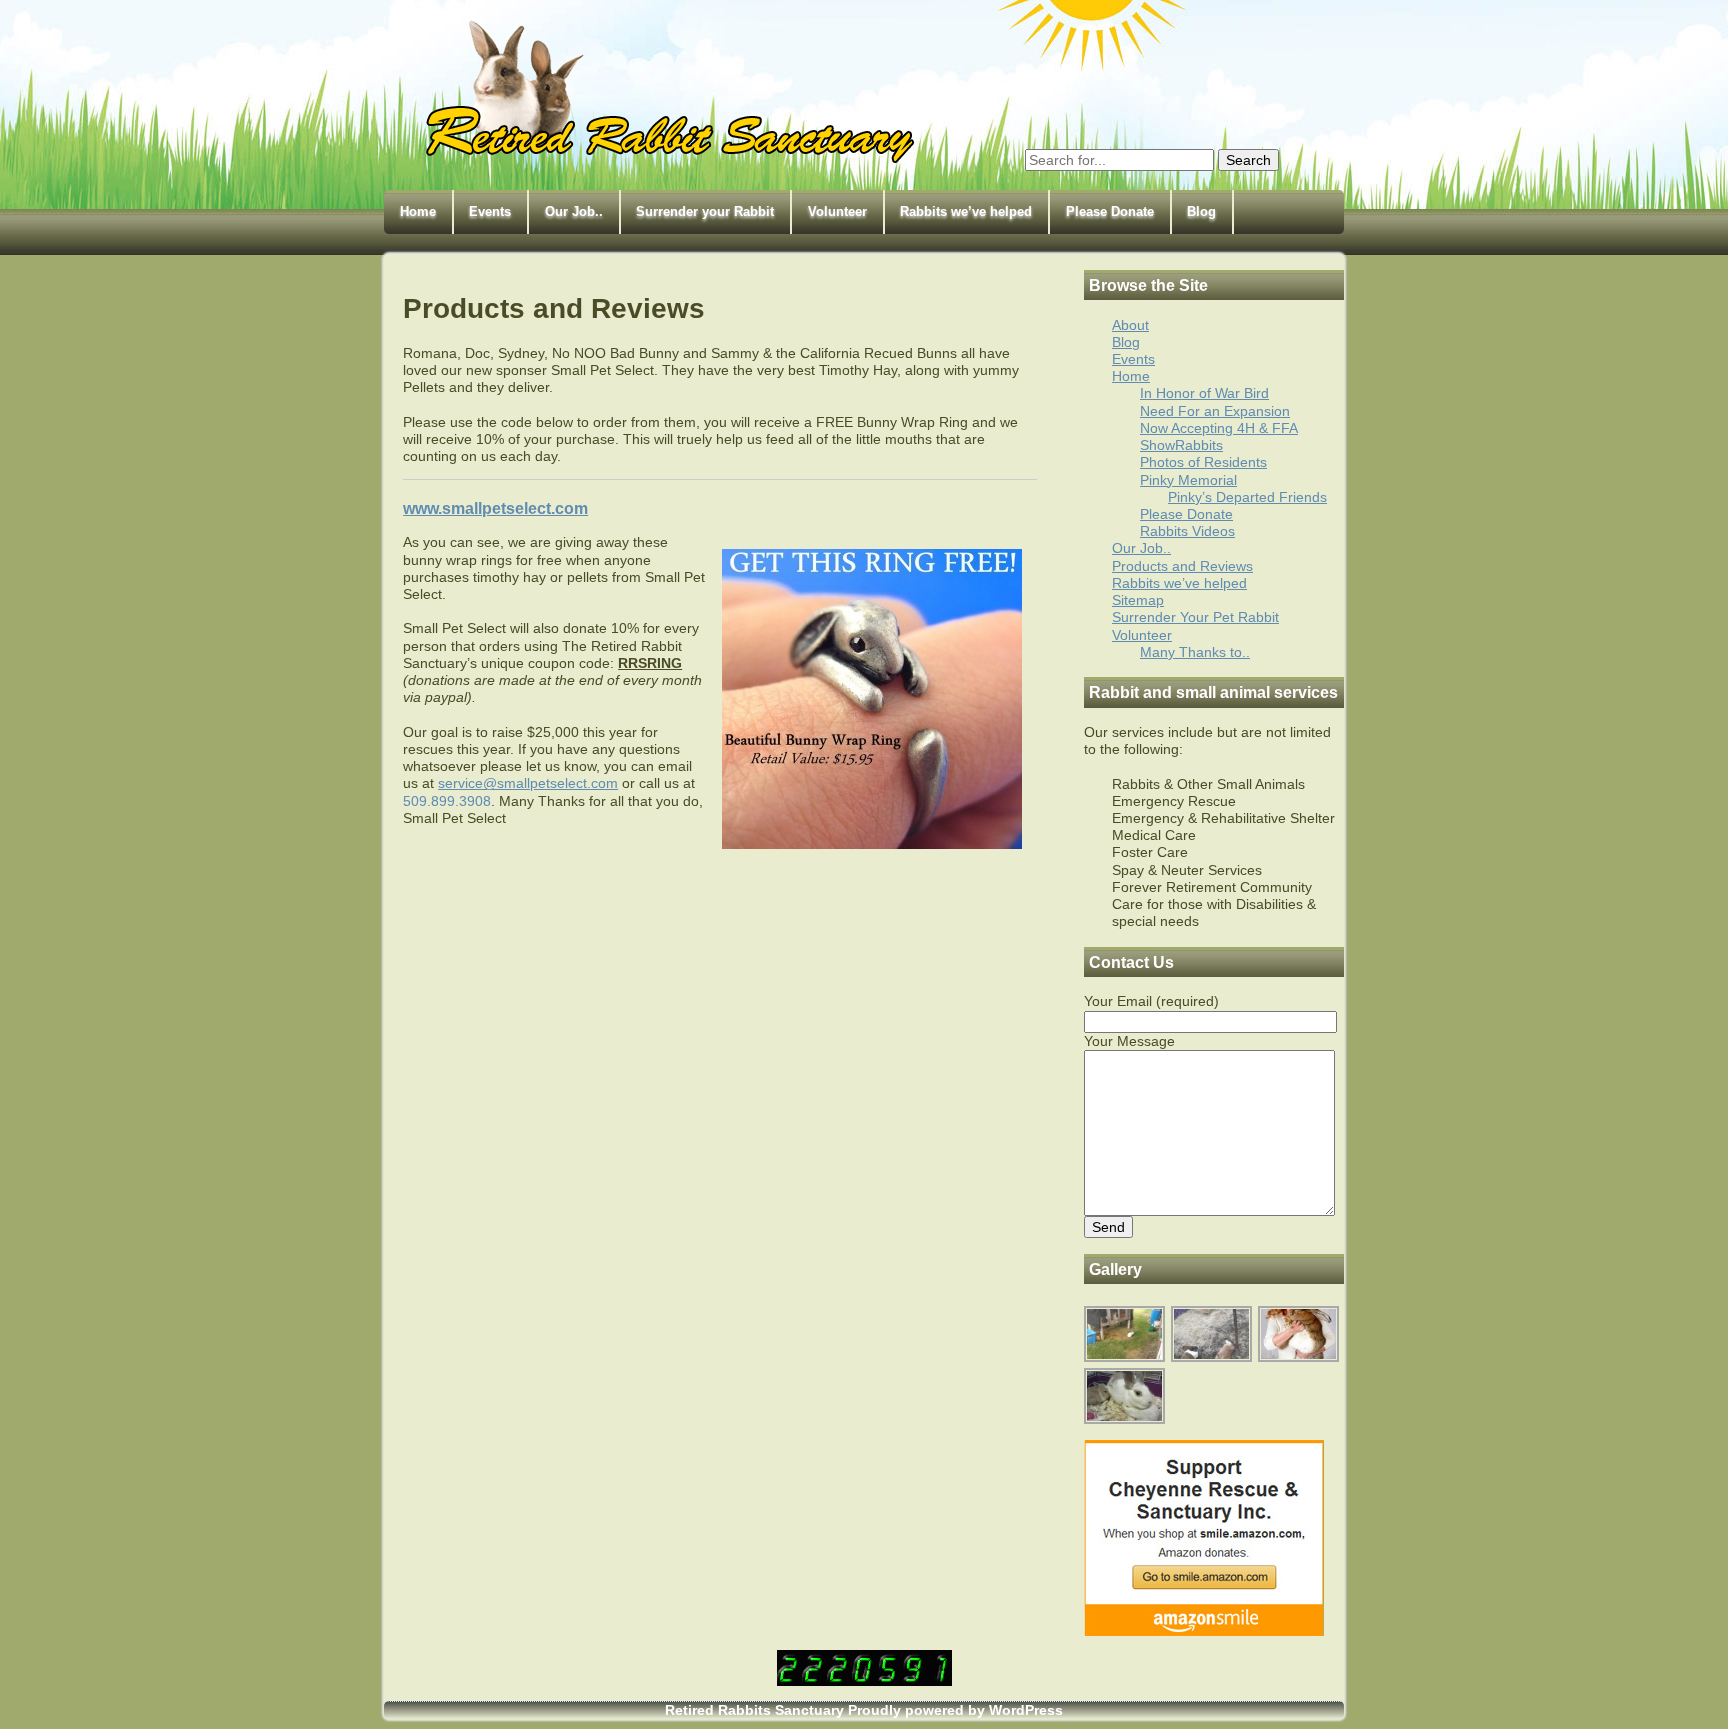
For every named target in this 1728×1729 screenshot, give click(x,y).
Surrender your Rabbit (705, 211)
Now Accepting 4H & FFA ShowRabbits (1219, 436)
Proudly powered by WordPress (955, 1710)
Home (418, 211)
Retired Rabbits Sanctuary (754, 1710)
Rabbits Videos (1187, 531)
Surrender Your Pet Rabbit (1195, 617)
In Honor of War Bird (1204, 393)
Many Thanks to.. (1195, 652)
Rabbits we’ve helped (966, 211)
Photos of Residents (1203, 462)
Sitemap (1138, 600)
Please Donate (1110, 211)
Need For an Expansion (1215, 411)
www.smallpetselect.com (495, 508)
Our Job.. (574, 211)
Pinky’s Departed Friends (1247, 497)
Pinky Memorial (1188, 480)
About (1130, 325)
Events (490, 211)
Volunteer (837, 211)
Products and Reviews (1182, 566)
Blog (1201, 211)
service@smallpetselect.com (528, 783)
